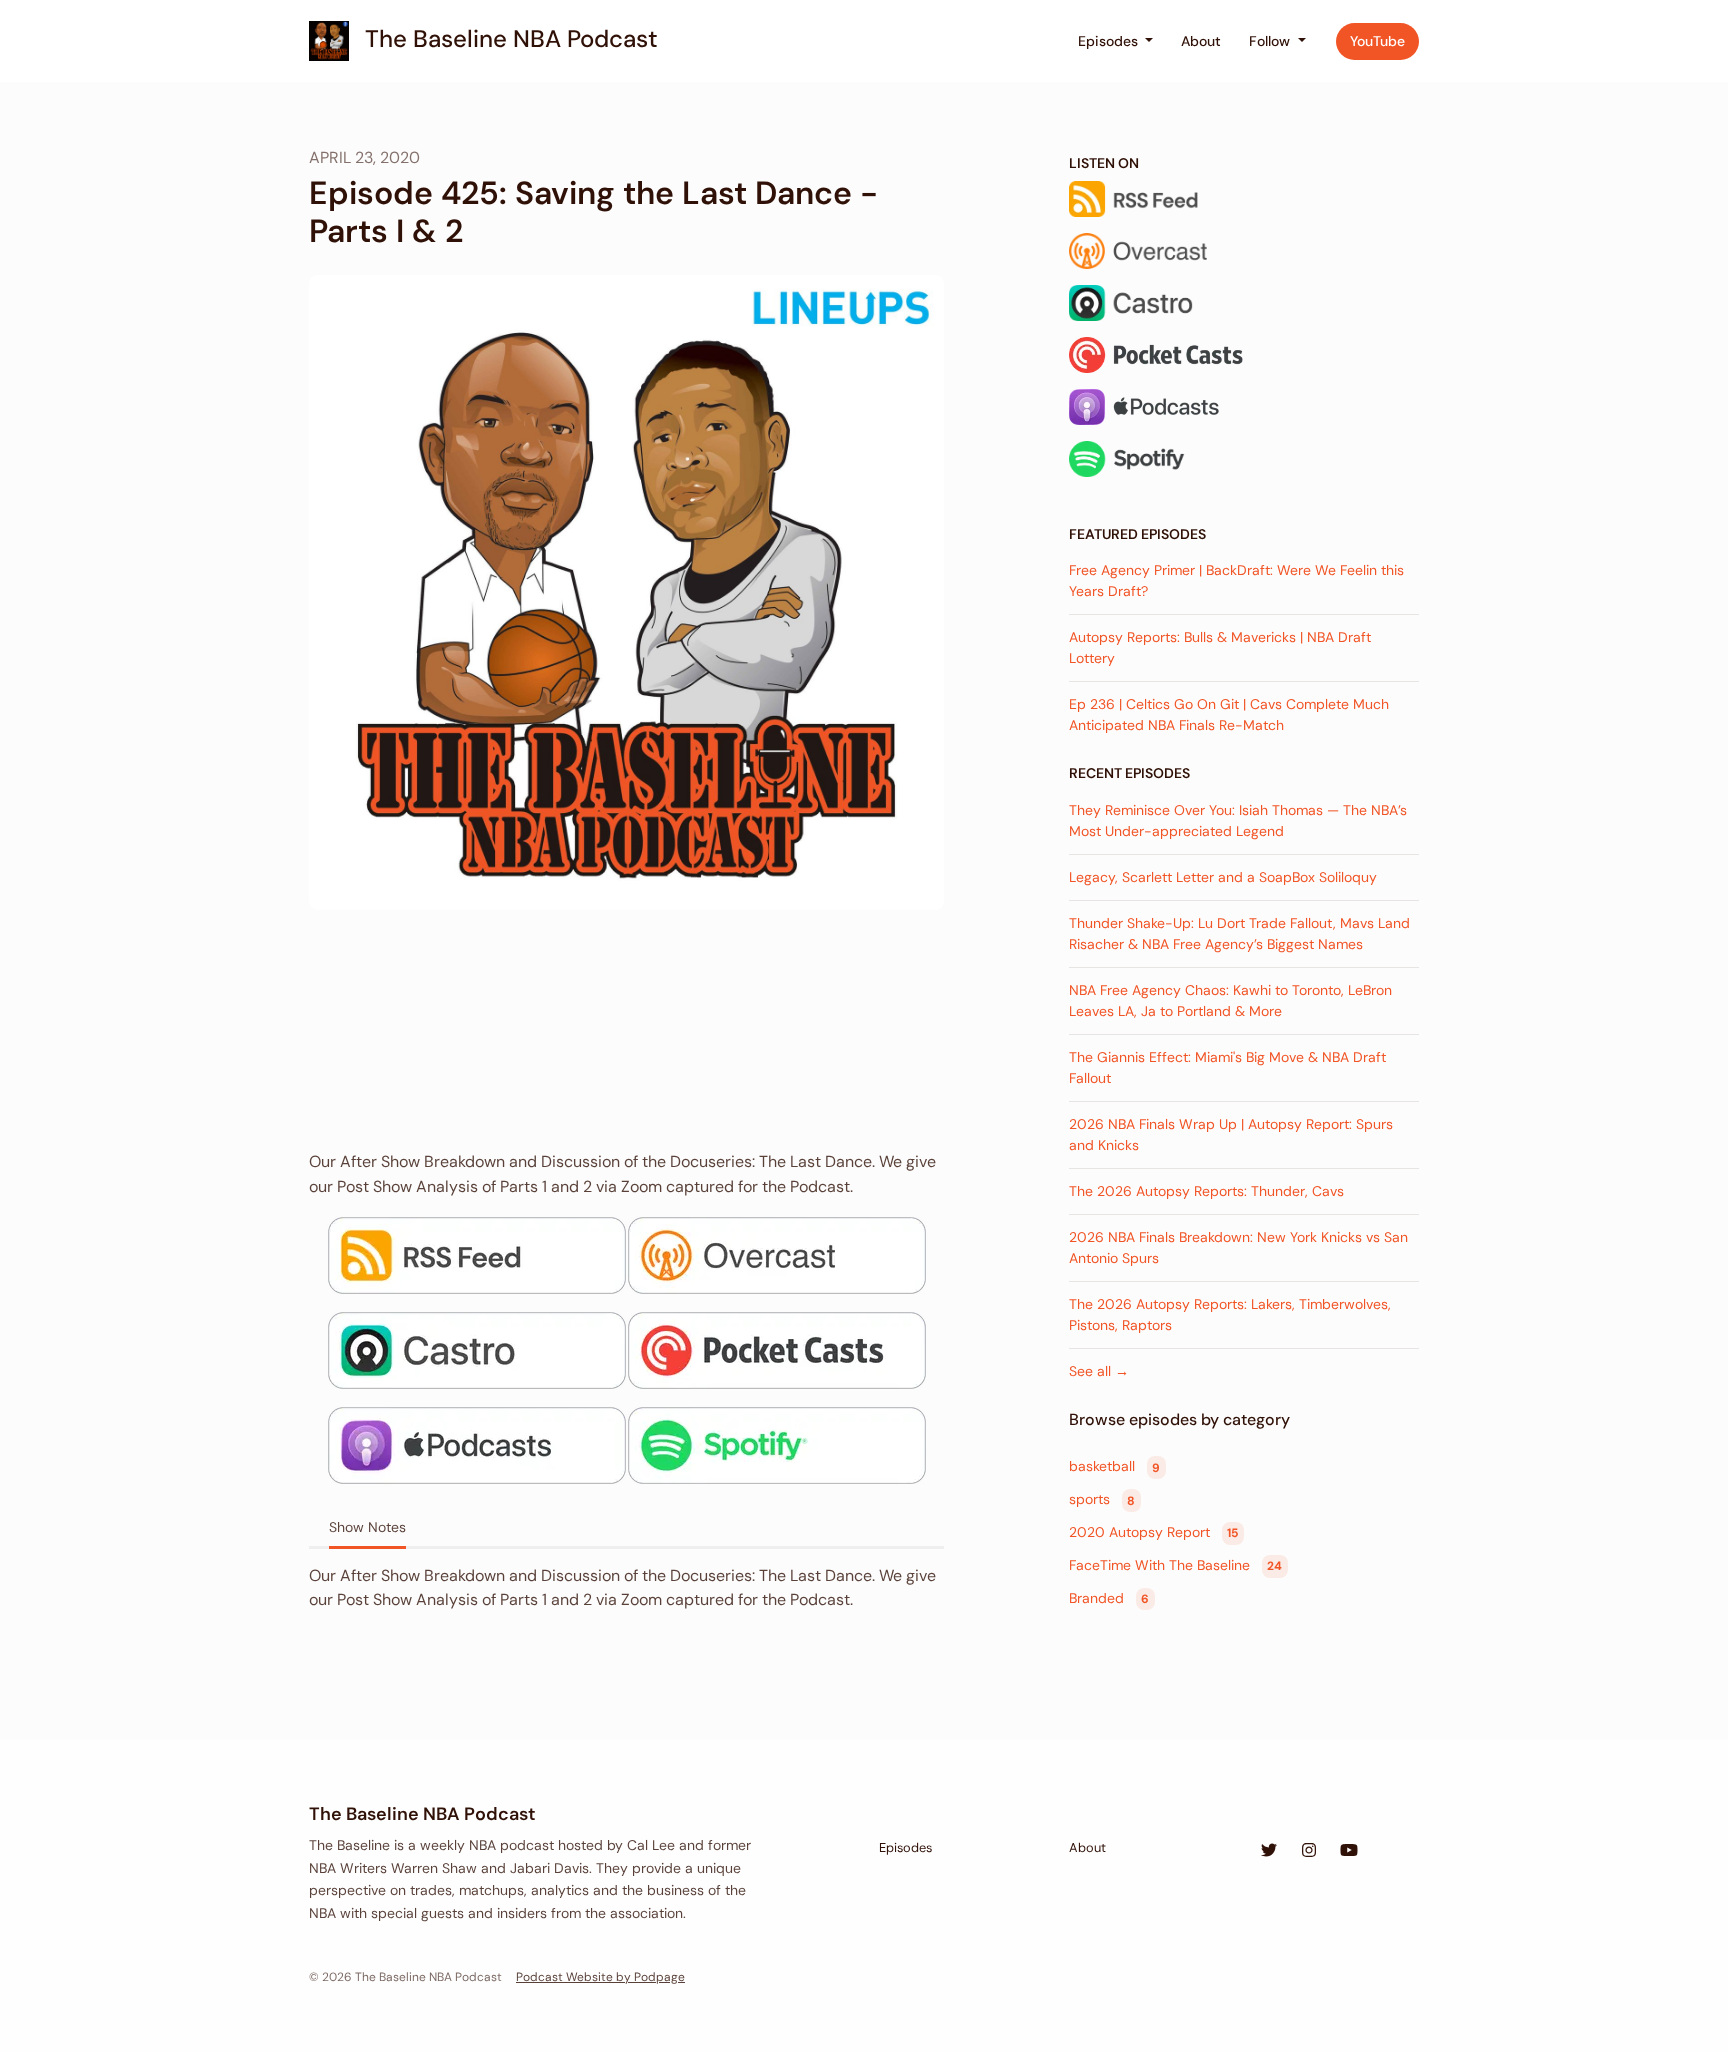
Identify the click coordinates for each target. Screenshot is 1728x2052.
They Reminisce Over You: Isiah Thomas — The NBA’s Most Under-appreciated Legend (1238, 820)
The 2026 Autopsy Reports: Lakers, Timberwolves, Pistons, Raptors (1230, 1314)
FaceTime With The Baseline (1175, 1565)
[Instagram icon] (1309, 1851)
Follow (1271, 41)
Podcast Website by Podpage (600, 1977)
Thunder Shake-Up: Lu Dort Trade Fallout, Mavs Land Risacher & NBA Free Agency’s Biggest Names (1239, 933)
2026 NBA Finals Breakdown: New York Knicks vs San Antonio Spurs (1238, 1247)
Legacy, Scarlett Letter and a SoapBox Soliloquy (1223, 877)
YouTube (1377, 41)
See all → (1099, 1371)
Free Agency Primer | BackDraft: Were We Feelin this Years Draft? (1236, 580)
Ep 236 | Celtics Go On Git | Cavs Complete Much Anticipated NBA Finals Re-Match (1229, 714)
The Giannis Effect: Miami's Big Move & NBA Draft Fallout (1227, 1067)
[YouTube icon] (1349, 1851)
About (1201, 41)
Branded (1109, 1598)
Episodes (1110, 41)
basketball (1114, 1467)
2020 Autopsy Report (1153, 1532)
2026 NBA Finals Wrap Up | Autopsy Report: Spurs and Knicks (1231, 1134)
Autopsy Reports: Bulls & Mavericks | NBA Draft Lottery (1220, 647)
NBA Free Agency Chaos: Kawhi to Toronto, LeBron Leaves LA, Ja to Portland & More (1230, 1000)
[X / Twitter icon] (1269, 1851)
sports (1102, 1500)
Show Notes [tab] (367, 1527)
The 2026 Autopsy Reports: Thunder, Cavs (1206, 1191)
